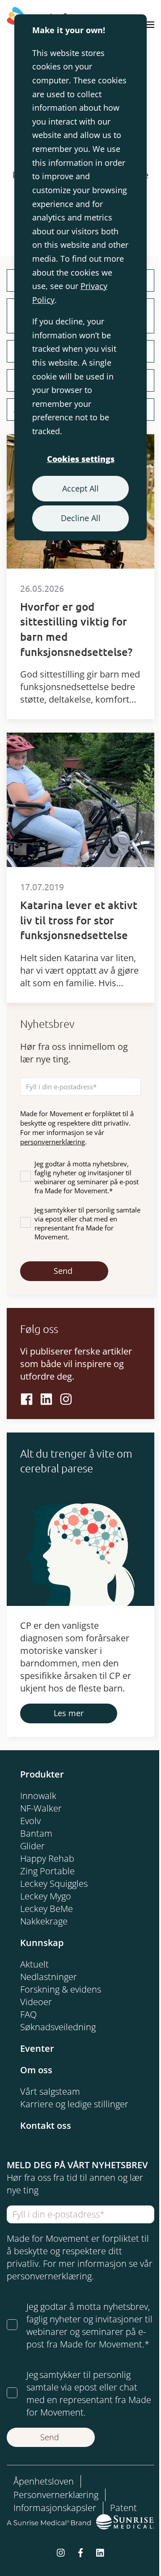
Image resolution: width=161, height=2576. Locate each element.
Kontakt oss (46, 2125)
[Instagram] (66, 1398)
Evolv (30, 1821)
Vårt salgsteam (50, 2091)
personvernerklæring (53, 1142)
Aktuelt (34, 1964)
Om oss (36, 2070)
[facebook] (27, 1398)
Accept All (80, 488)
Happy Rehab (47, 1858)
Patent (123, 2508)
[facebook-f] (80, 2552)
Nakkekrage (44, 1921)
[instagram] (61, 2552)
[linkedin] (46, 1398)
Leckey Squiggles (54, 1883)
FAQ (28, 2014)
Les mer (69, 1713)
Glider (32, 1846)
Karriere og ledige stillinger (74, 2104)
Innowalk (38, 1796)
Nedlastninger (49, 1977)
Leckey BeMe (47, 1909)
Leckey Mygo (46, 1896)
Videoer (36, 2002)
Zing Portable (47, 1871)
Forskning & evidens (61, 1989)
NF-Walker (41, 1808)
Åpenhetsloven (44, 2481)
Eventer (37, 2048)
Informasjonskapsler (55, 2508)
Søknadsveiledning (58, 2027)
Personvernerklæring (56, 2495)
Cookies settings (81, 459)
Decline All (81, 518)
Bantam (36, 1833)
